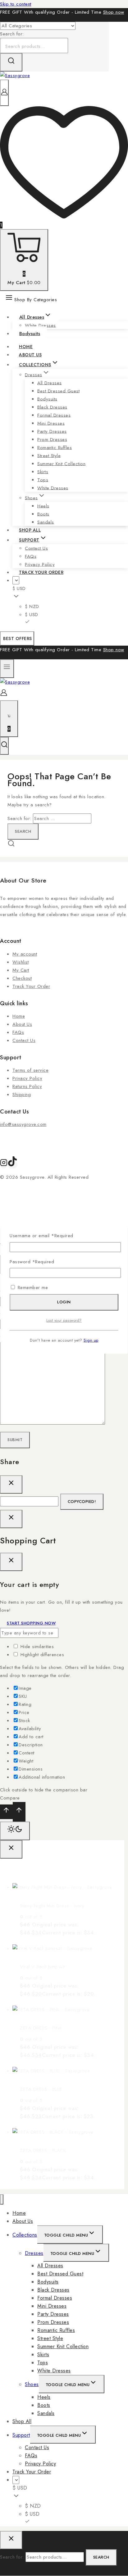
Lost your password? (64, 1320)
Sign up (91, 1340)
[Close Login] (11, 1519)
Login (64, 1302)
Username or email (41, 1236)
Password (32, 1262)
